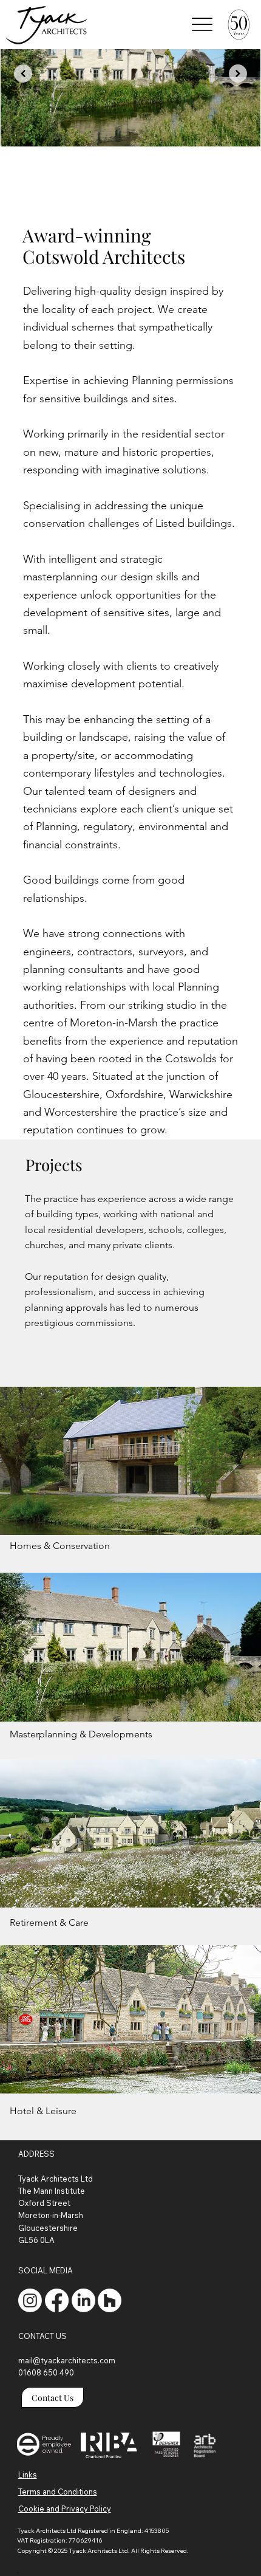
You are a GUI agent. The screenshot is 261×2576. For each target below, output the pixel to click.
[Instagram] (30, 2300)
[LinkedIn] (83, 2300)
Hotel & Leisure (43, 2111)
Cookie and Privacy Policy (65, 2509)
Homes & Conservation (60, 1546)
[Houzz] (110, 2300)
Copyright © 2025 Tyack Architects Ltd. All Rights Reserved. (103, 2551)
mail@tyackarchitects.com (67, 2360)
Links (28, 2475)
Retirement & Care (49, 1922)
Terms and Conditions (58, 2492)
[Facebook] (57, 2300)
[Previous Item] (23, 74)
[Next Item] (238, 74)
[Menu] (202, 24)
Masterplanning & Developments (81, 1734)
